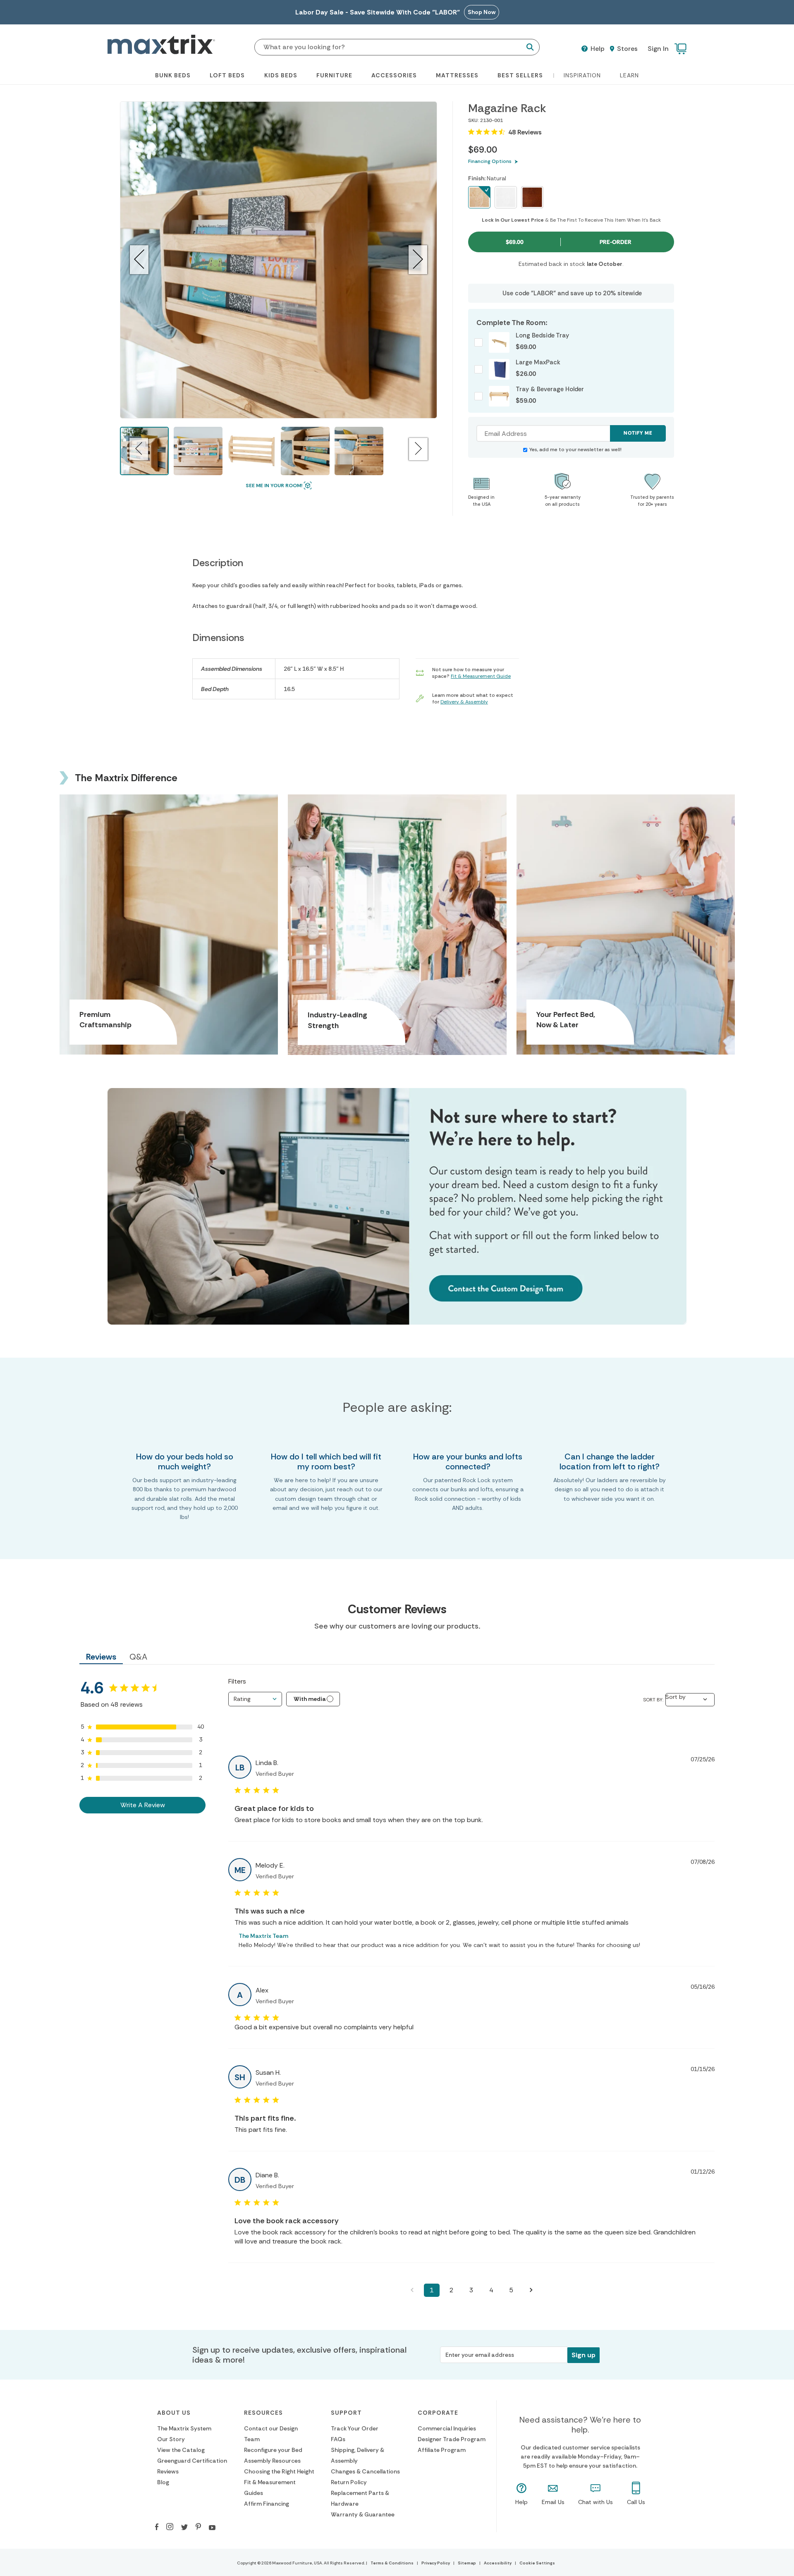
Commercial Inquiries (447, 2428)
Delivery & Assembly (464, 702)
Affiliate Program (442, 2450)
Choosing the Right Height (279, 2471)
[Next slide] (418, 260)
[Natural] (479, 197)
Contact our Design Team (271, 2434)
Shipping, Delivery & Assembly (358, 2455)
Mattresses (457, 75)
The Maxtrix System (184, 2428)
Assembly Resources (272, 2461)
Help (597, 49)
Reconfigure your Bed (273, 2450)
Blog (163, 2482)
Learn (629, 75)
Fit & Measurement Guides (270, 2488)
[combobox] (255, 1699)
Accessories (394, 75)
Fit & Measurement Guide (481, 676)
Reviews (168, 2471)
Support (346, 2413)
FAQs (338, 2439)
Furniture (334, 75)
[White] (506, 197)
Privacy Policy (436, 2563)
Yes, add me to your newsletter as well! (575, 450)
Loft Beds (227, 75)
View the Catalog (181, 2450)
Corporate (438, 2413)
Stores (627, 49)
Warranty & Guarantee (363, 2514)
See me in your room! (274, 486)
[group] (198, 451)
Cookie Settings (537, 2563)
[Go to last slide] (139, 260)
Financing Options (490, 161)
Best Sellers (520, 75)
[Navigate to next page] (531, 2290)
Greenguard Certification (192, 2461)
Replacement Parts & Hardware (360, 2498)
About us (174, 2413)
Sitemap (467, 2563)
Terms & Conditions (392, 2563)
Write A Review (143, 1805)
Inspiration (582, 75)
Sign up (584, 2355)
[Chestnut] (532, 197)
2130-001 (491, 120)
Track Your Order (355, 2428)
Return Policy (349, 2482)
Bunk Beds (173, 75)
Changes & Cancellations (365, 2471)
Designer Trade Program (452, 2439)
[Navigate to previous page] (412, 2290)
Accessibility (498, 2563)
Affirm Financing (267, 2504)
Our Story (171, 2439)
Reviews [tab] (101, 1657)
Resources (263, 2413)
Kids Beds (281, 75)
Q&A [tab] (138, 1657)
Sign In (658, 49)
